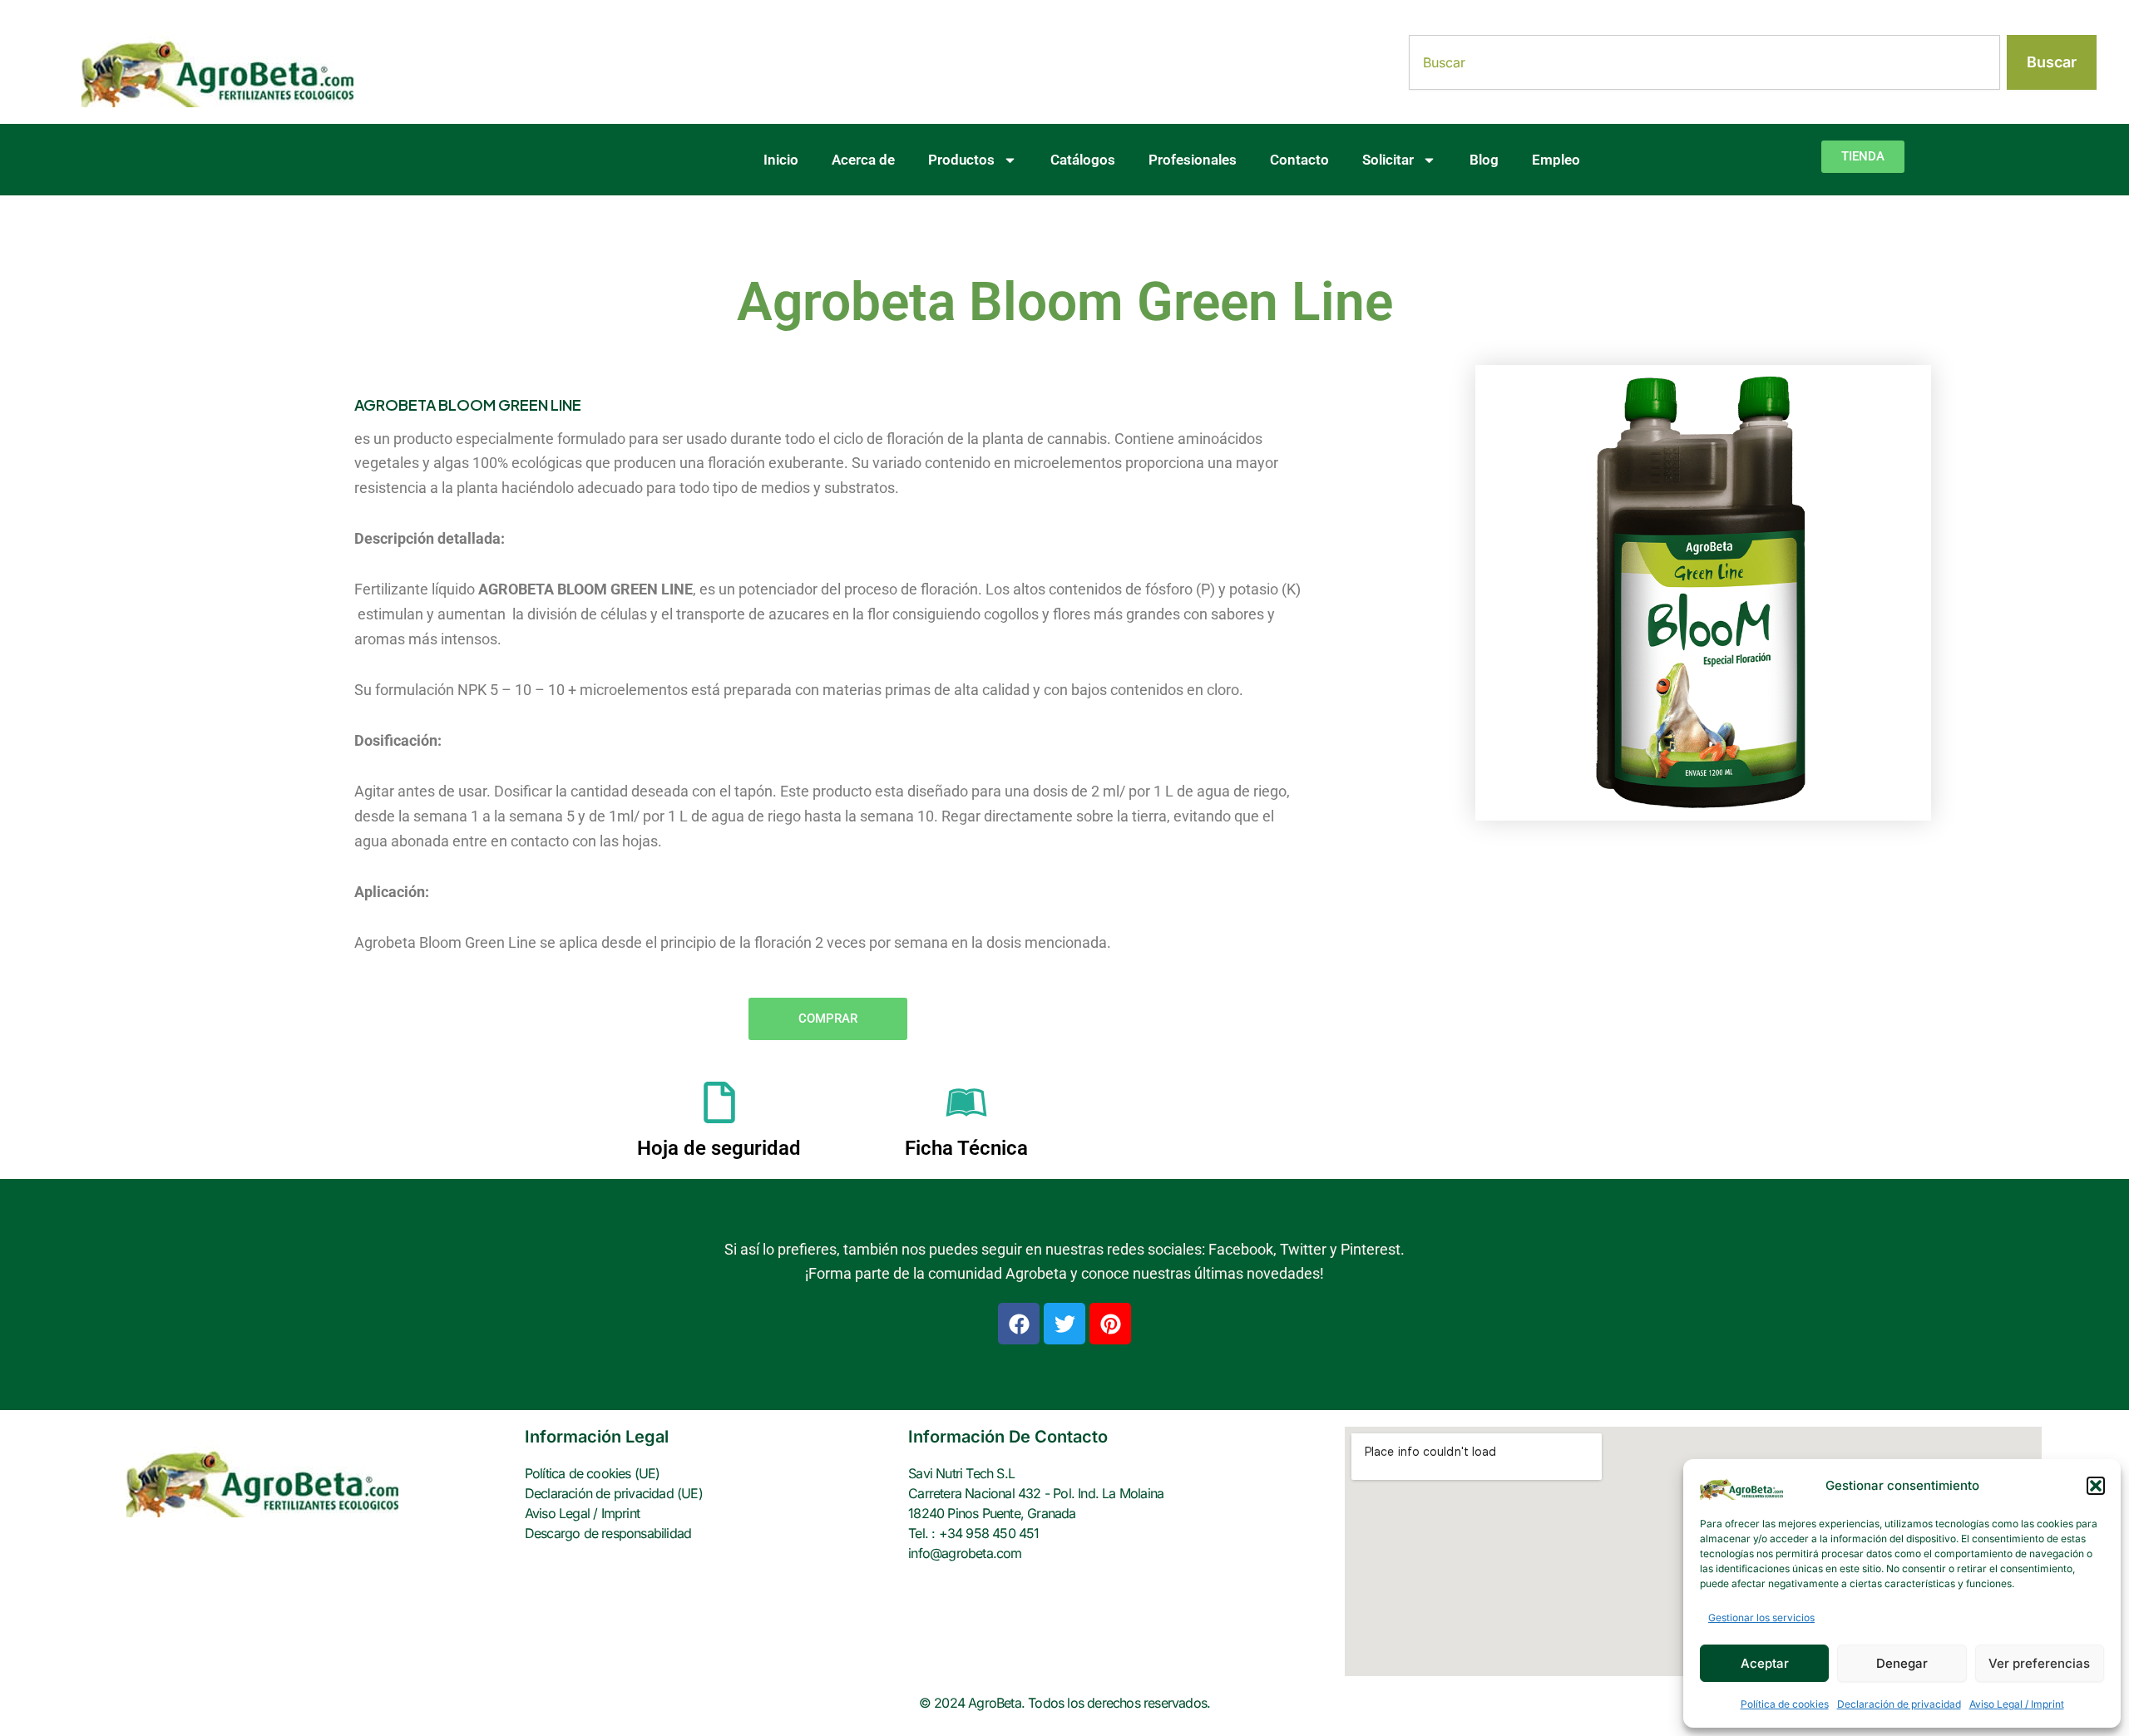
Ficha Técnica (966, 1148)
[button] (2096, 1486)
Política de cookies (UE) (593, 1473)
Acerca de (863, 160)
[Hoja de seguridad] (719, 1102)
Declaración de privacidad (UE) (614, 1493)
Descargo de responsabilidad (608, 1533)
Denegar (1902, 1663)
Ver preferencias (2039, 1663)
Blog (1484, 160)
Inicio (781, 160)
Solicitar (1388, 160)
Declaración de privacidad (1899, 1704)
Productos (961, 160)
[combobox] (1704, 62)
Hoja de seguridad (719, 1148)
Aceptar (1765, 1663)
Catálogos (1083, 160)
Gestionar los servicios (1761, 1618)
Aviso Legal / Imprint (2017, 1704)
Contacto (1299, 160)
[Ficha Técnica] (966, 1102)
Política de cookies (1785, 1704)
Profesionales (1193, 160)
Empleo (1556, 160)
